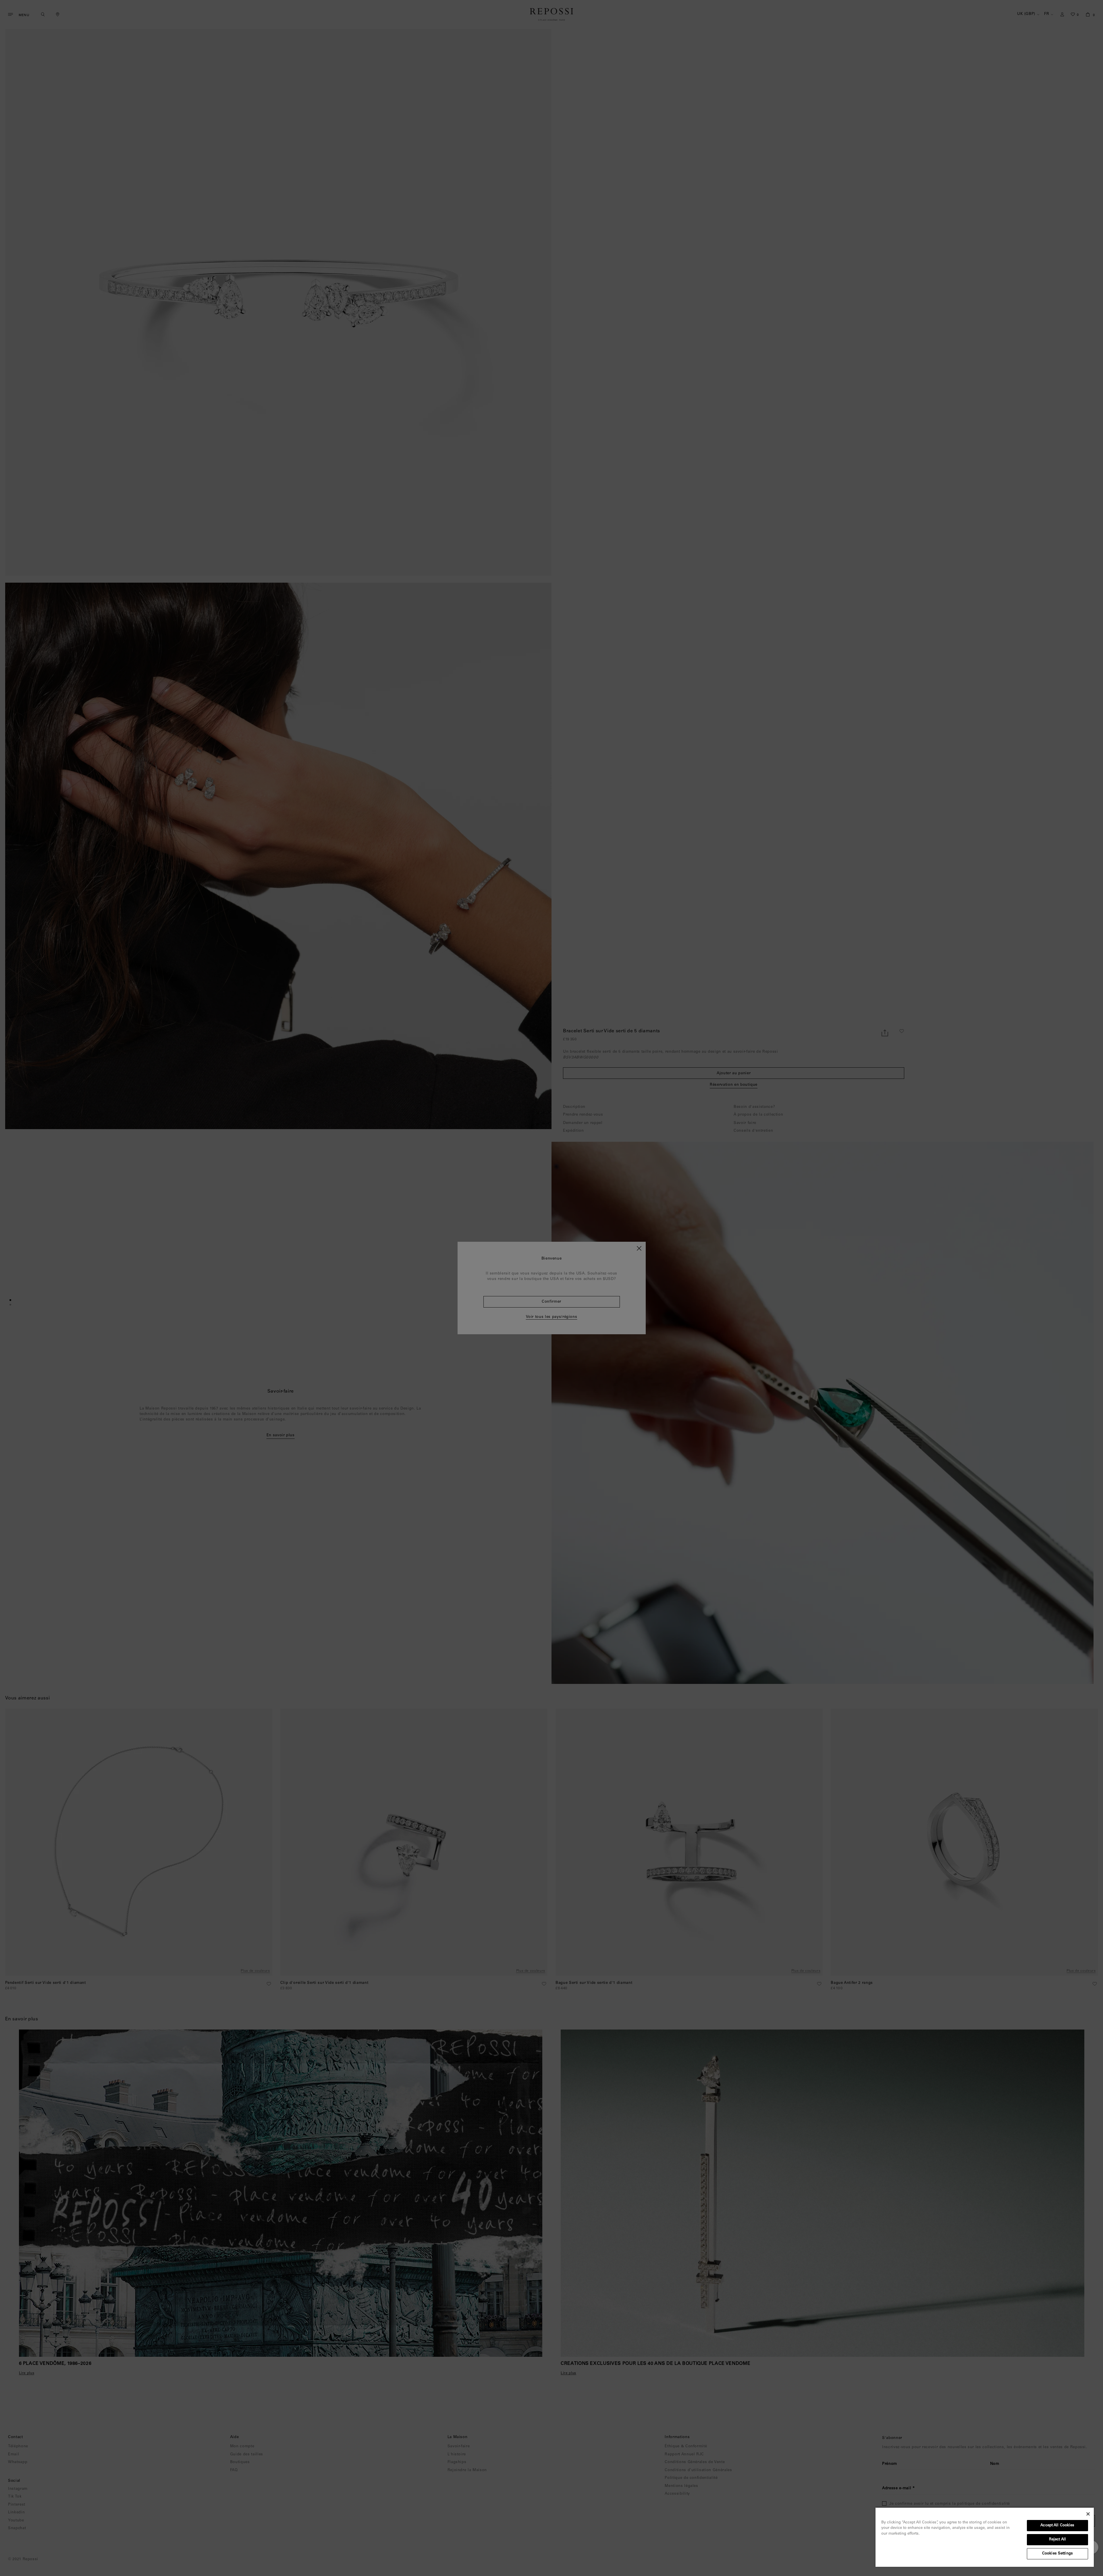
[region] (985, 2537)
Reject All (1057, 2540)
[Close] (1088, 2514)
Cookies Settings (1057, 2554)
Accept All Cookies (1057, 2526)
